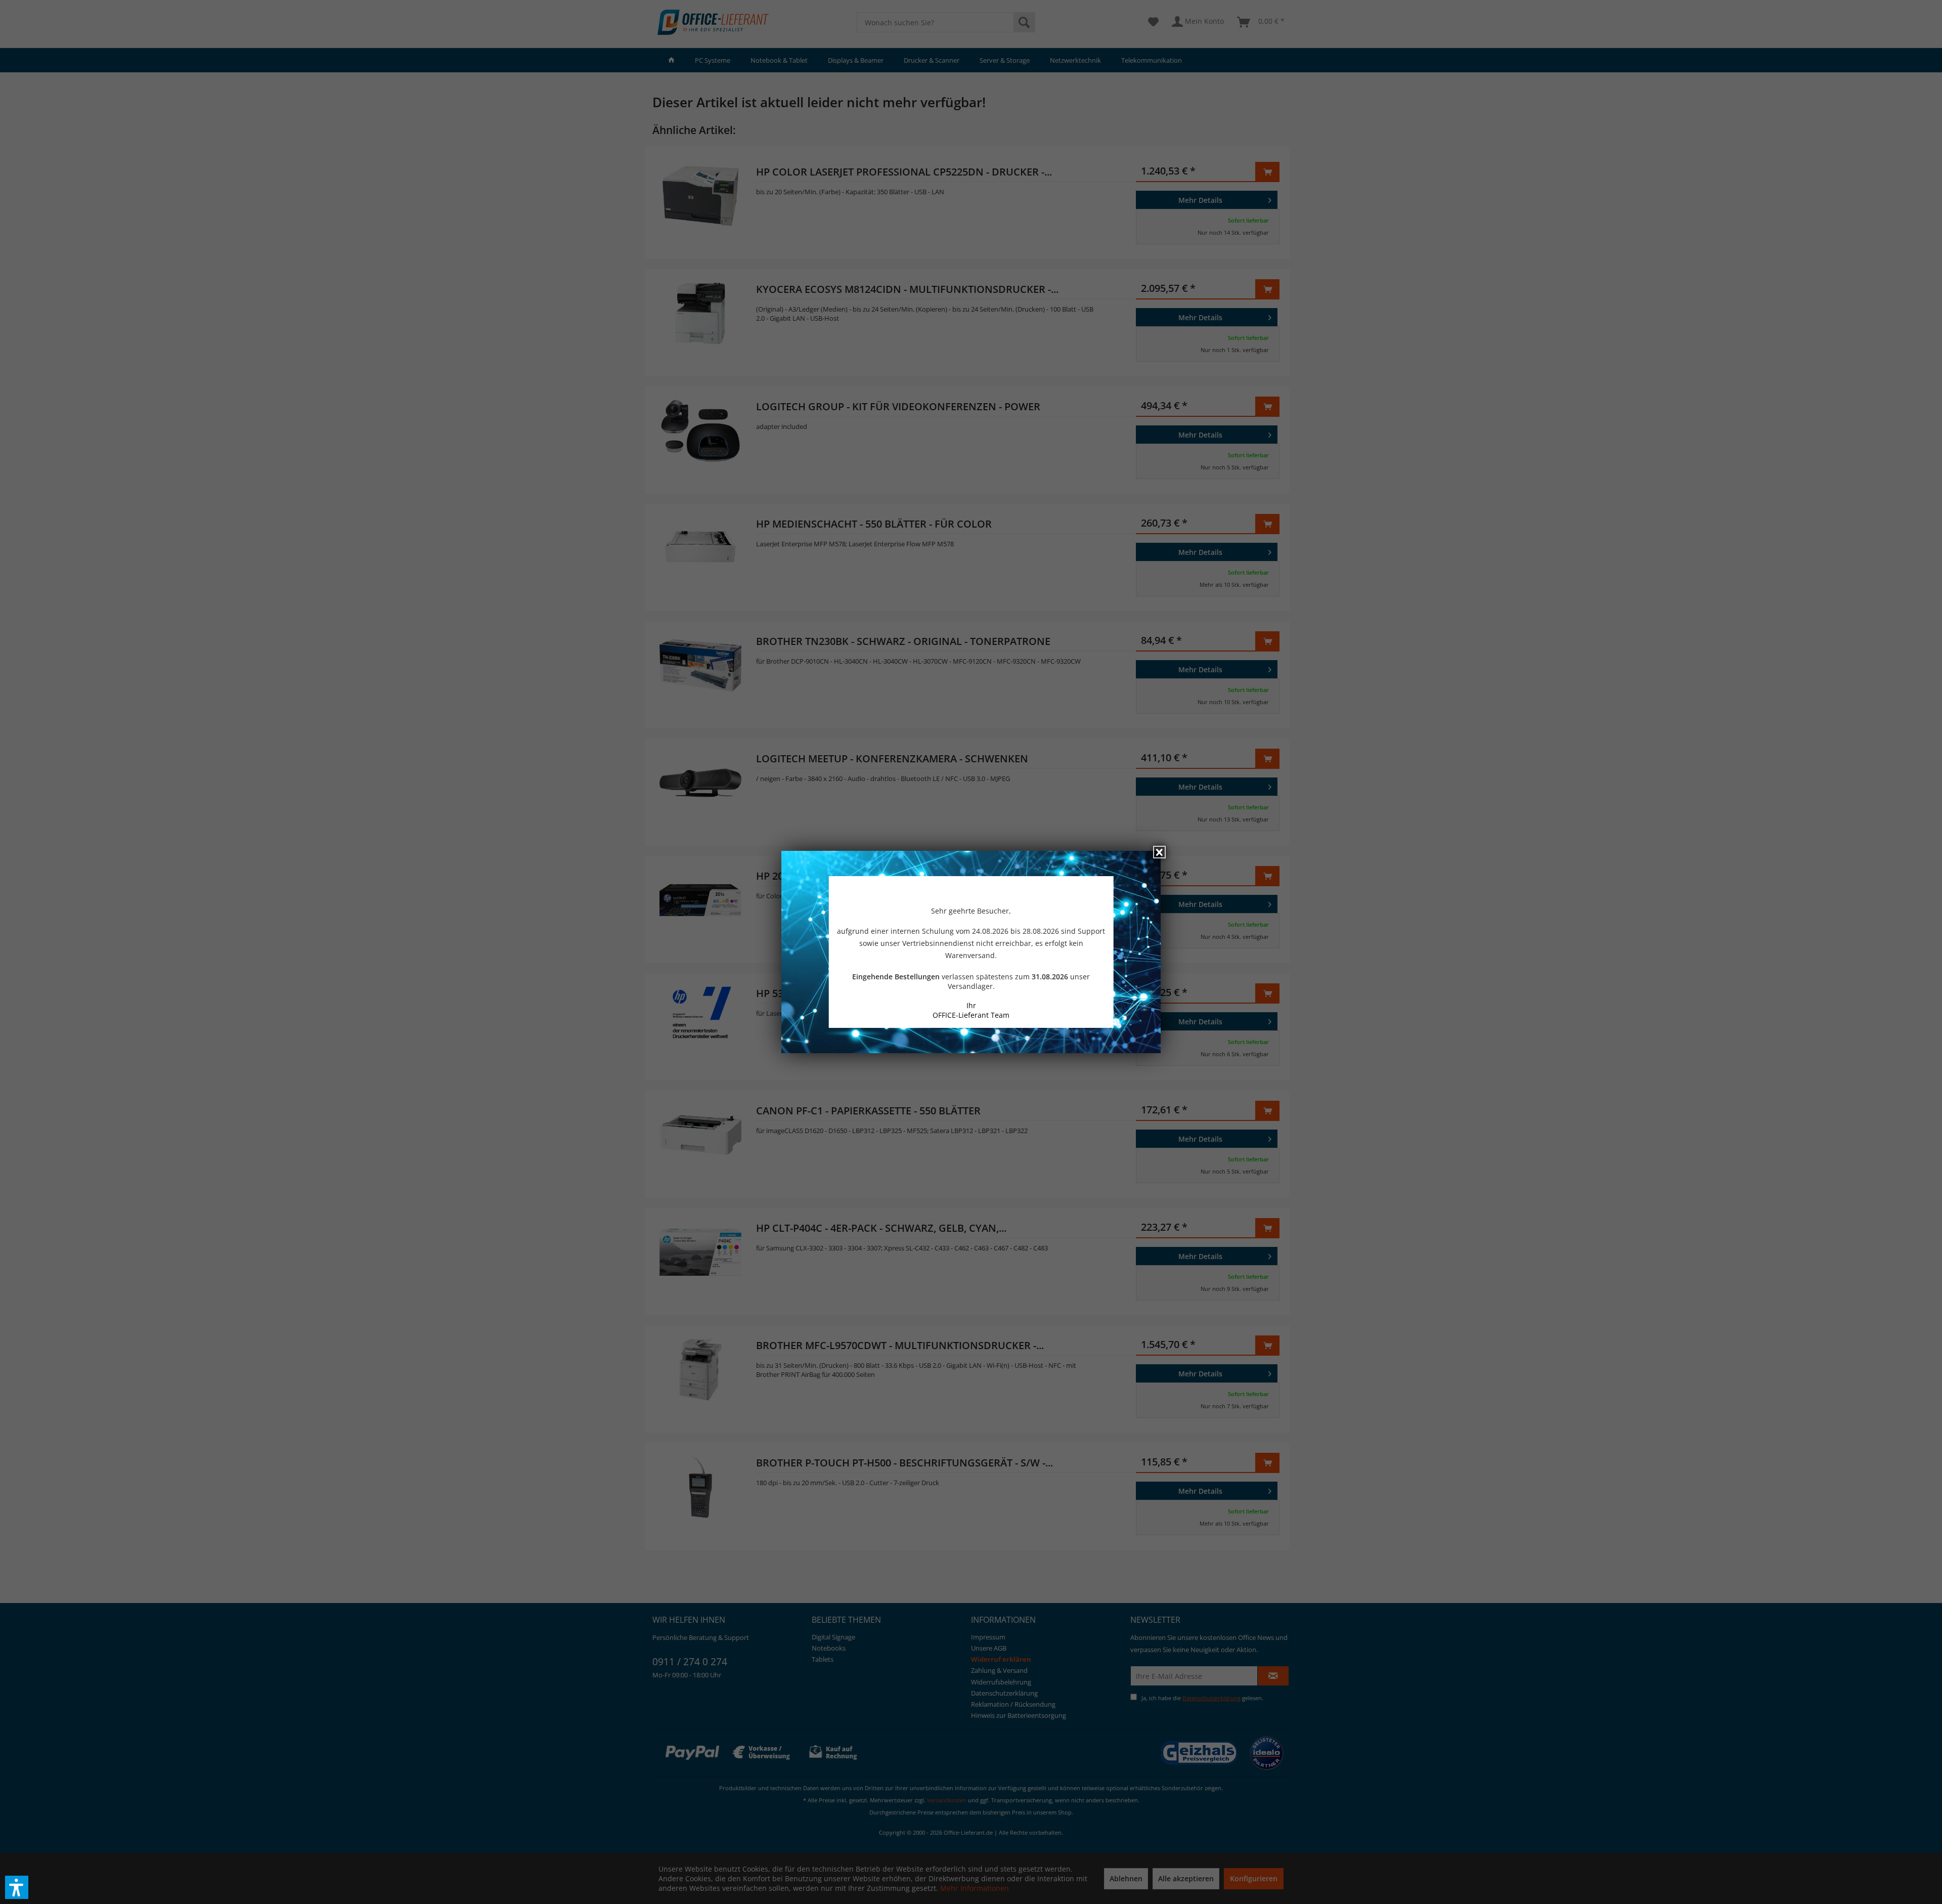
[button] (17, 1887)
